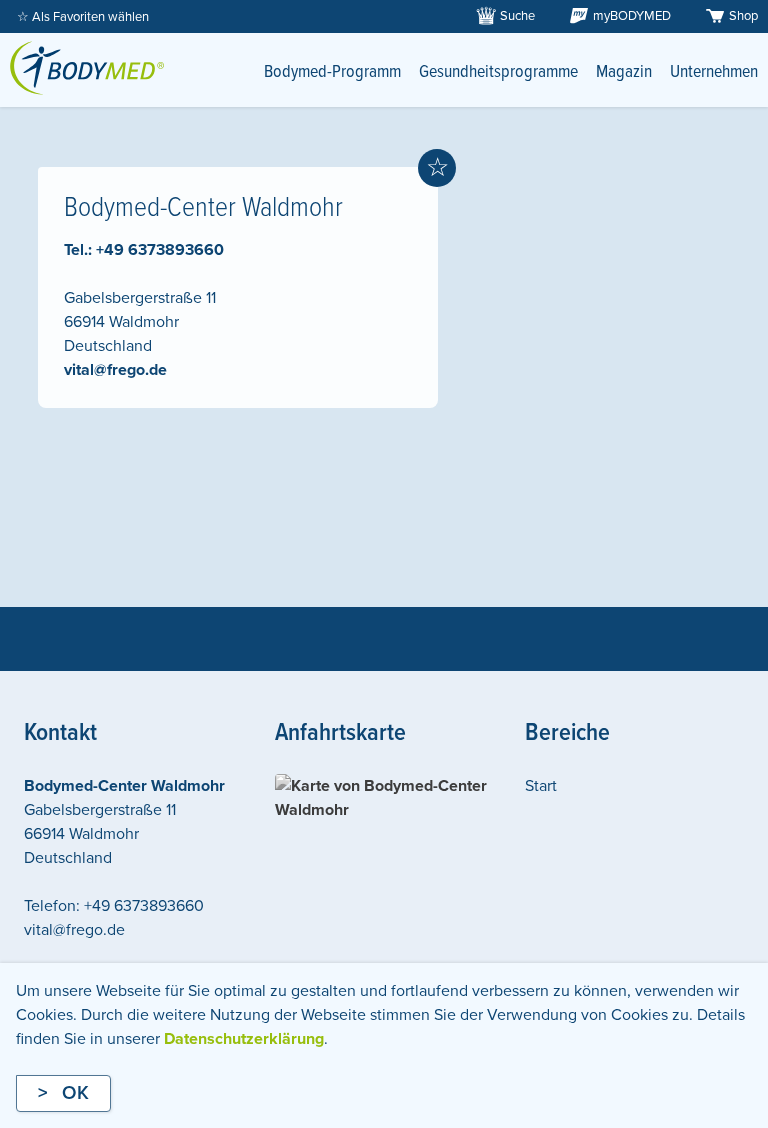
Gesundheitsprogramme (498, 72)
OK (75, 1093)
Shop (743, 16)
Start (541, 786)
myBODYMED (632, 16)
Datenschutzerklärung (244, 1039)
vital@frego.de (115, 370)
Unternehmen (714, 72)
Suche (517, 16)
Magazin (624, 72)
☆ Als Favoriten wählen (83, 17)
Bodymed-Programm (332, 72)
